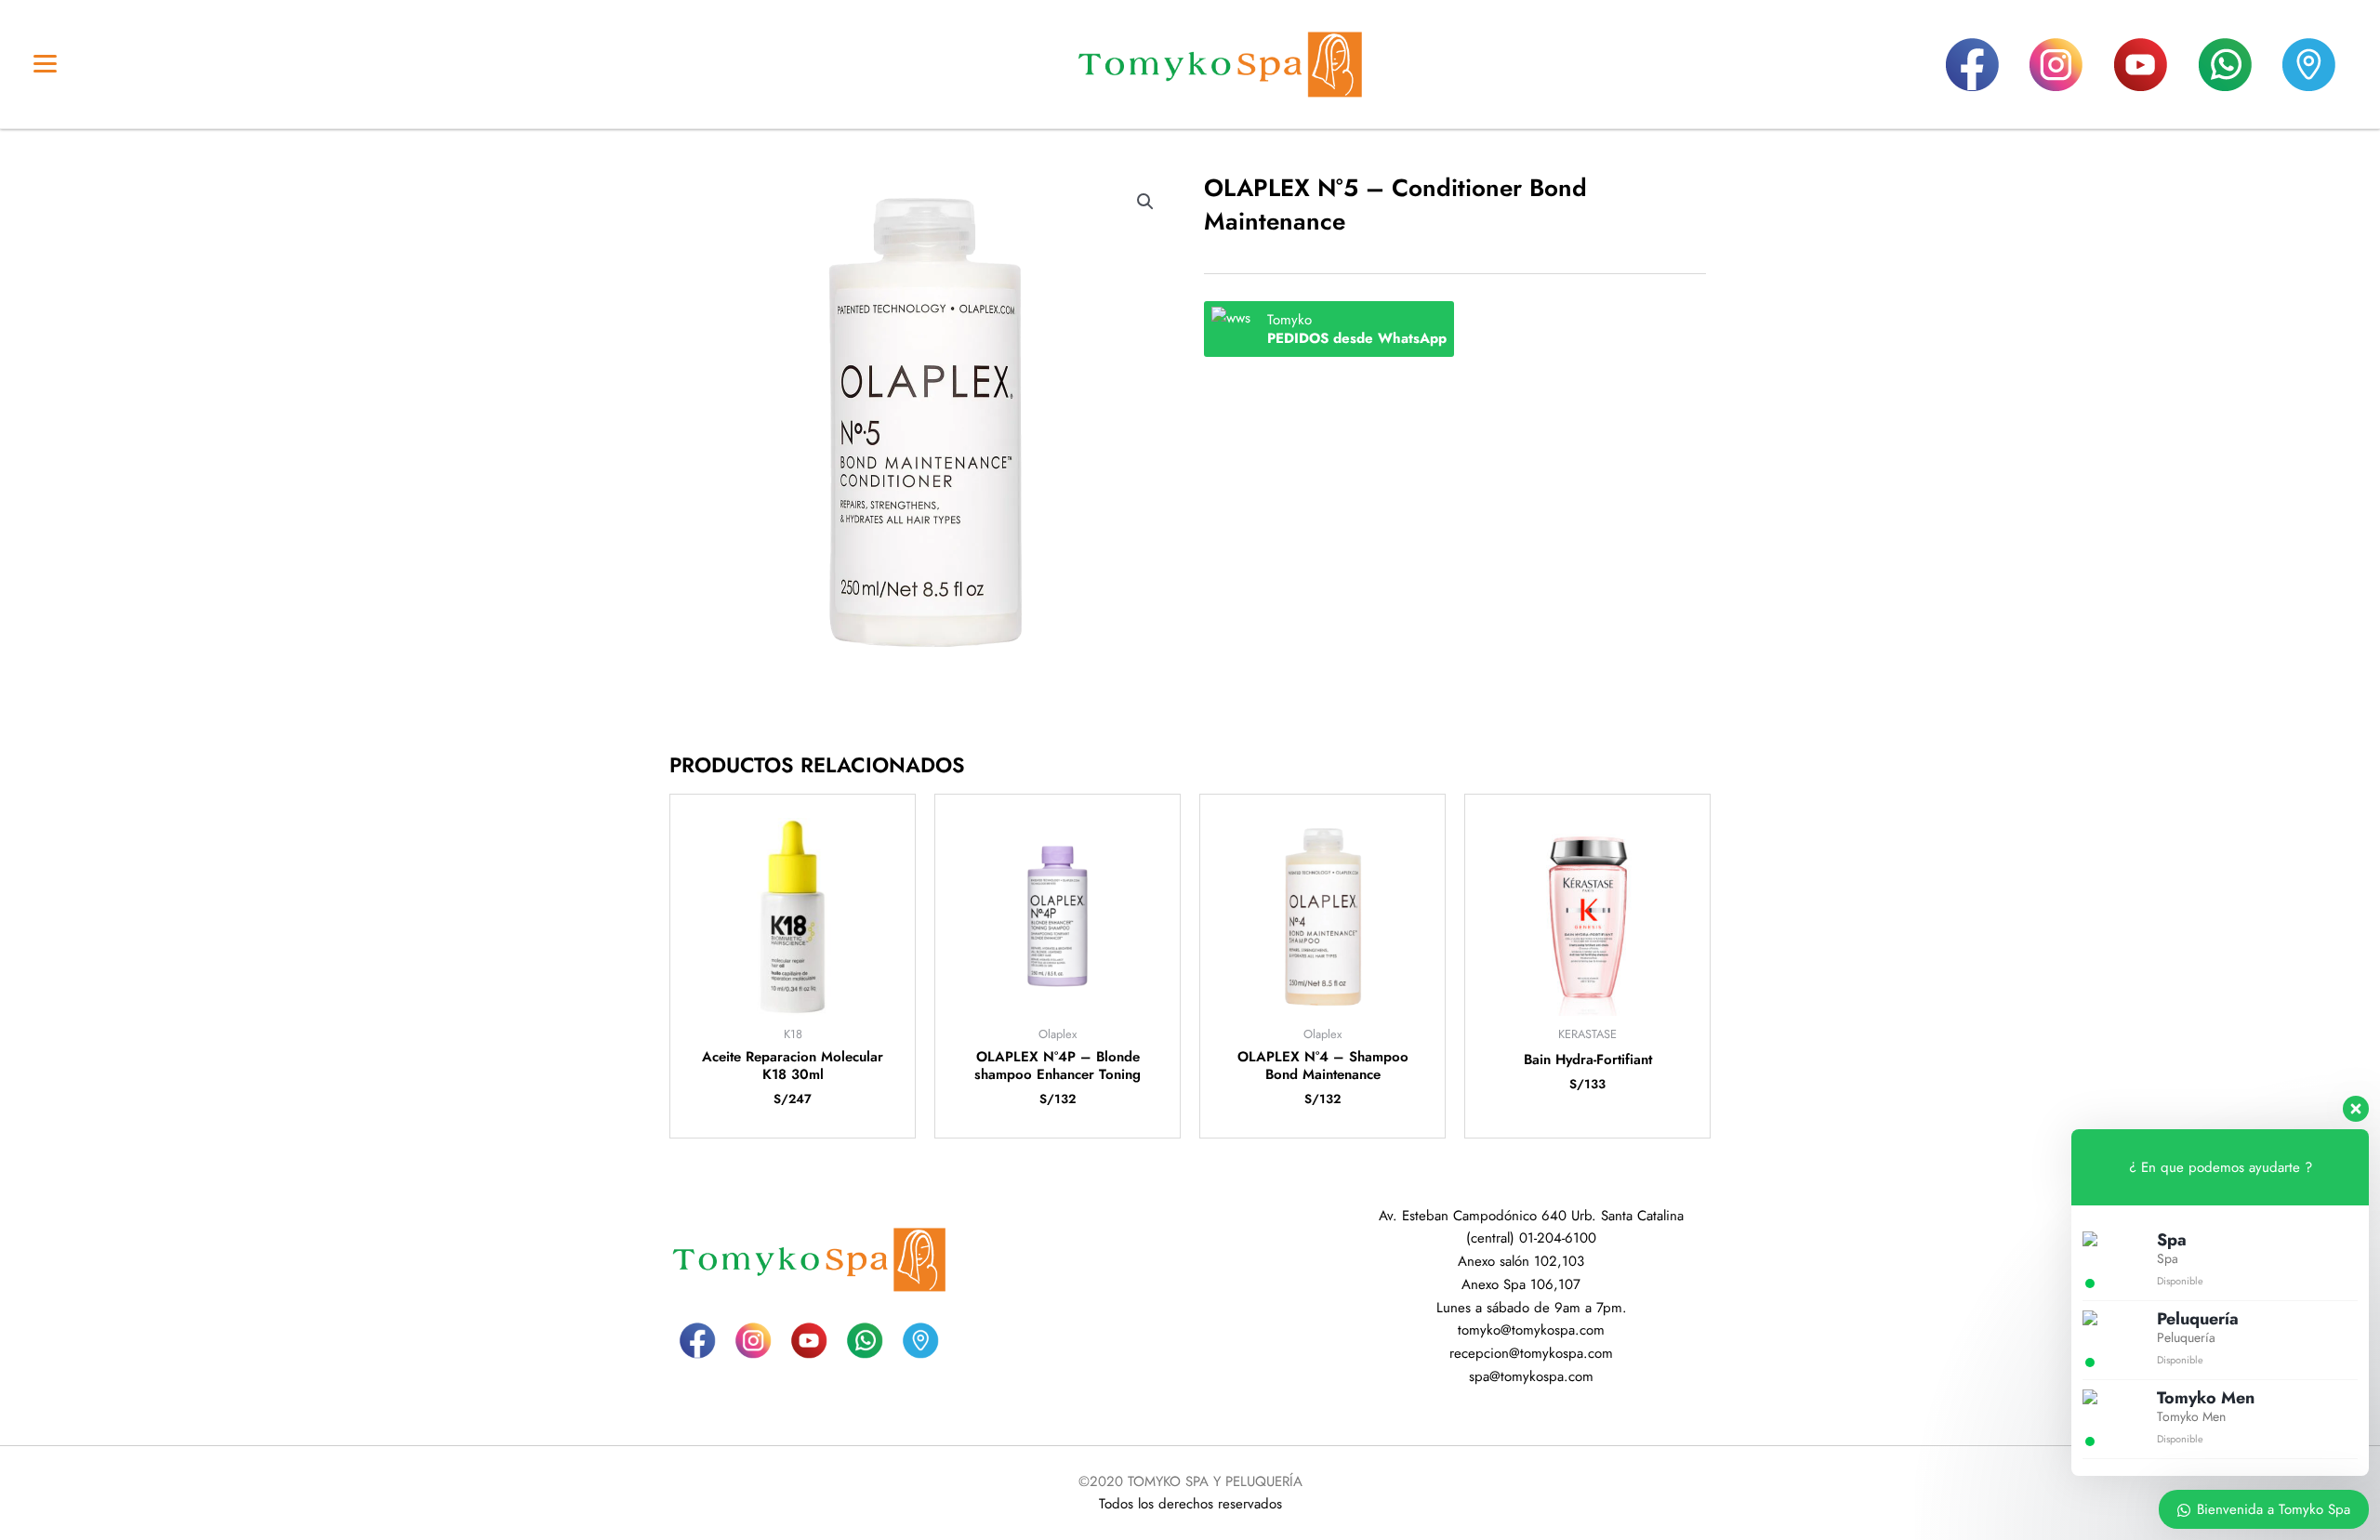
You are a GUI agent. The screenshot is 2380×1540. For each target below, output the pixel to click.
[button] (1145, 202)
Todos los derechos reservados (1190, 1504)
